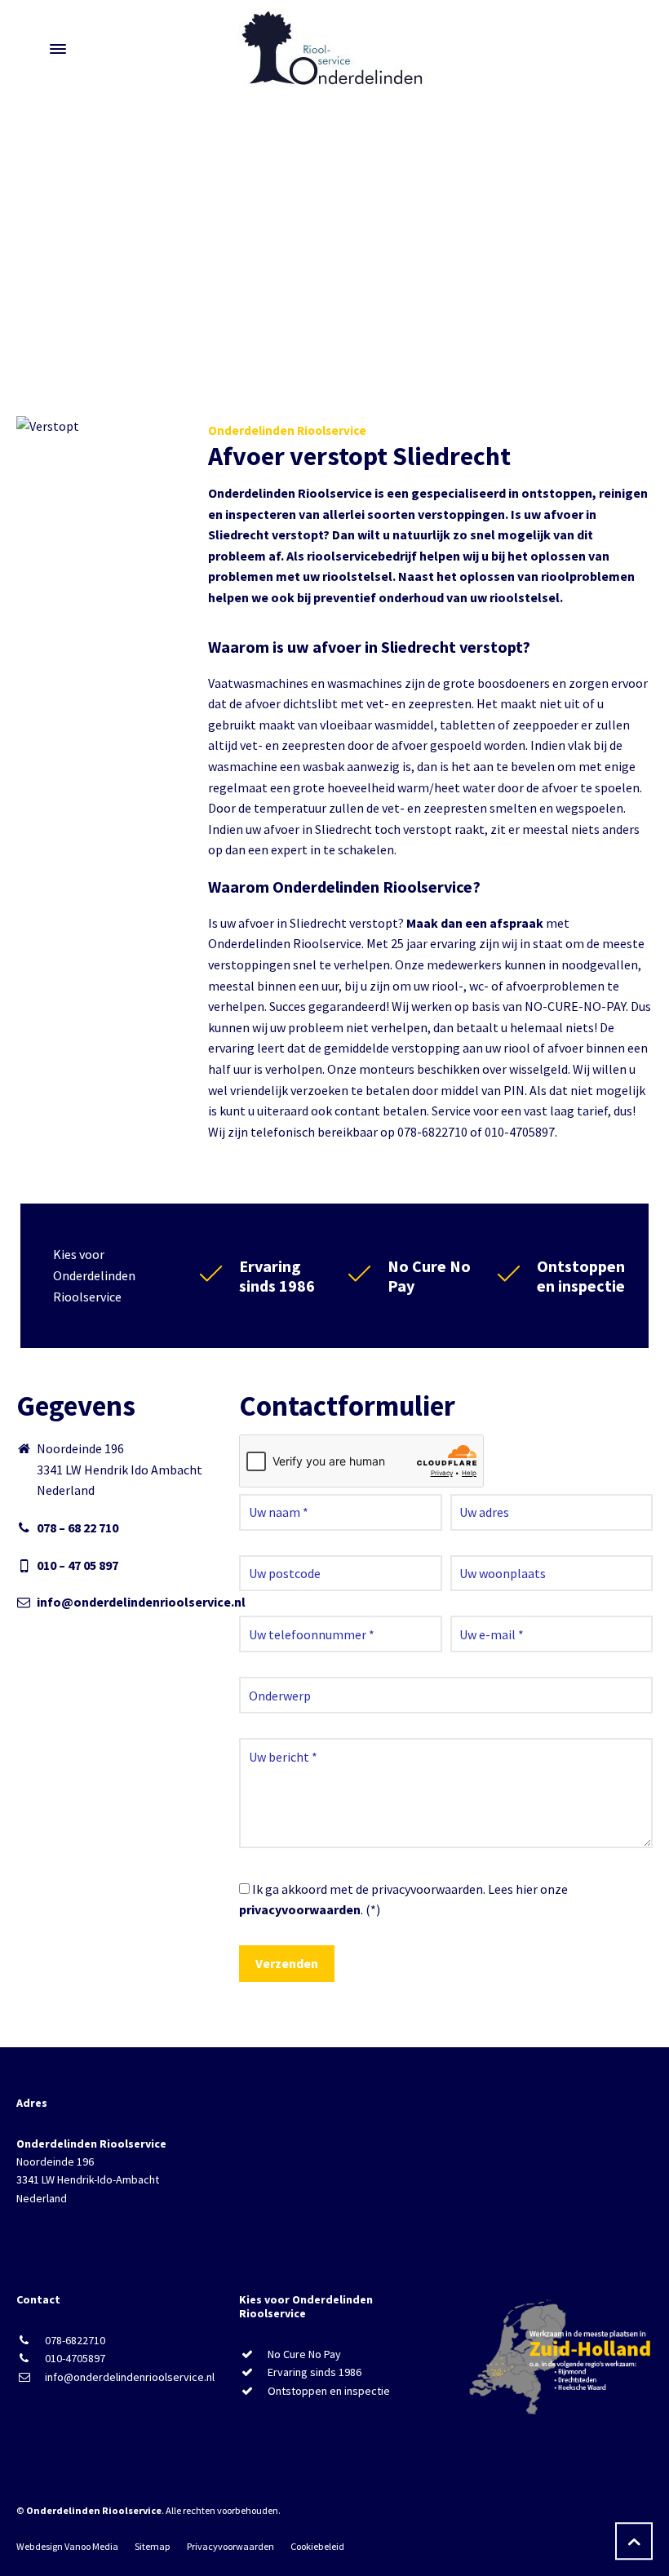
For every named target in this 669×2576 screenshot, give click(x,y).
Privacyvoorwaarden (230, 2546)
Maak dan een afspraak (475, 923)
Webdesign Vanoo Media (67, 2546)
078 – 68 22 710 (78, 1527)
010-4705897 (75, 2358)
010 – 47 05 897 (78, 1565)
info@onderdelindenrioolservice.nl (141, 1602)
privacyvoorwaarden (300, 1909)
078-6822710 (75, 2340)
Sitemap (153, 2546)
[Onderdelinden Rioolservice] (334, 49)
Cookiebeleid (317, 2546)
